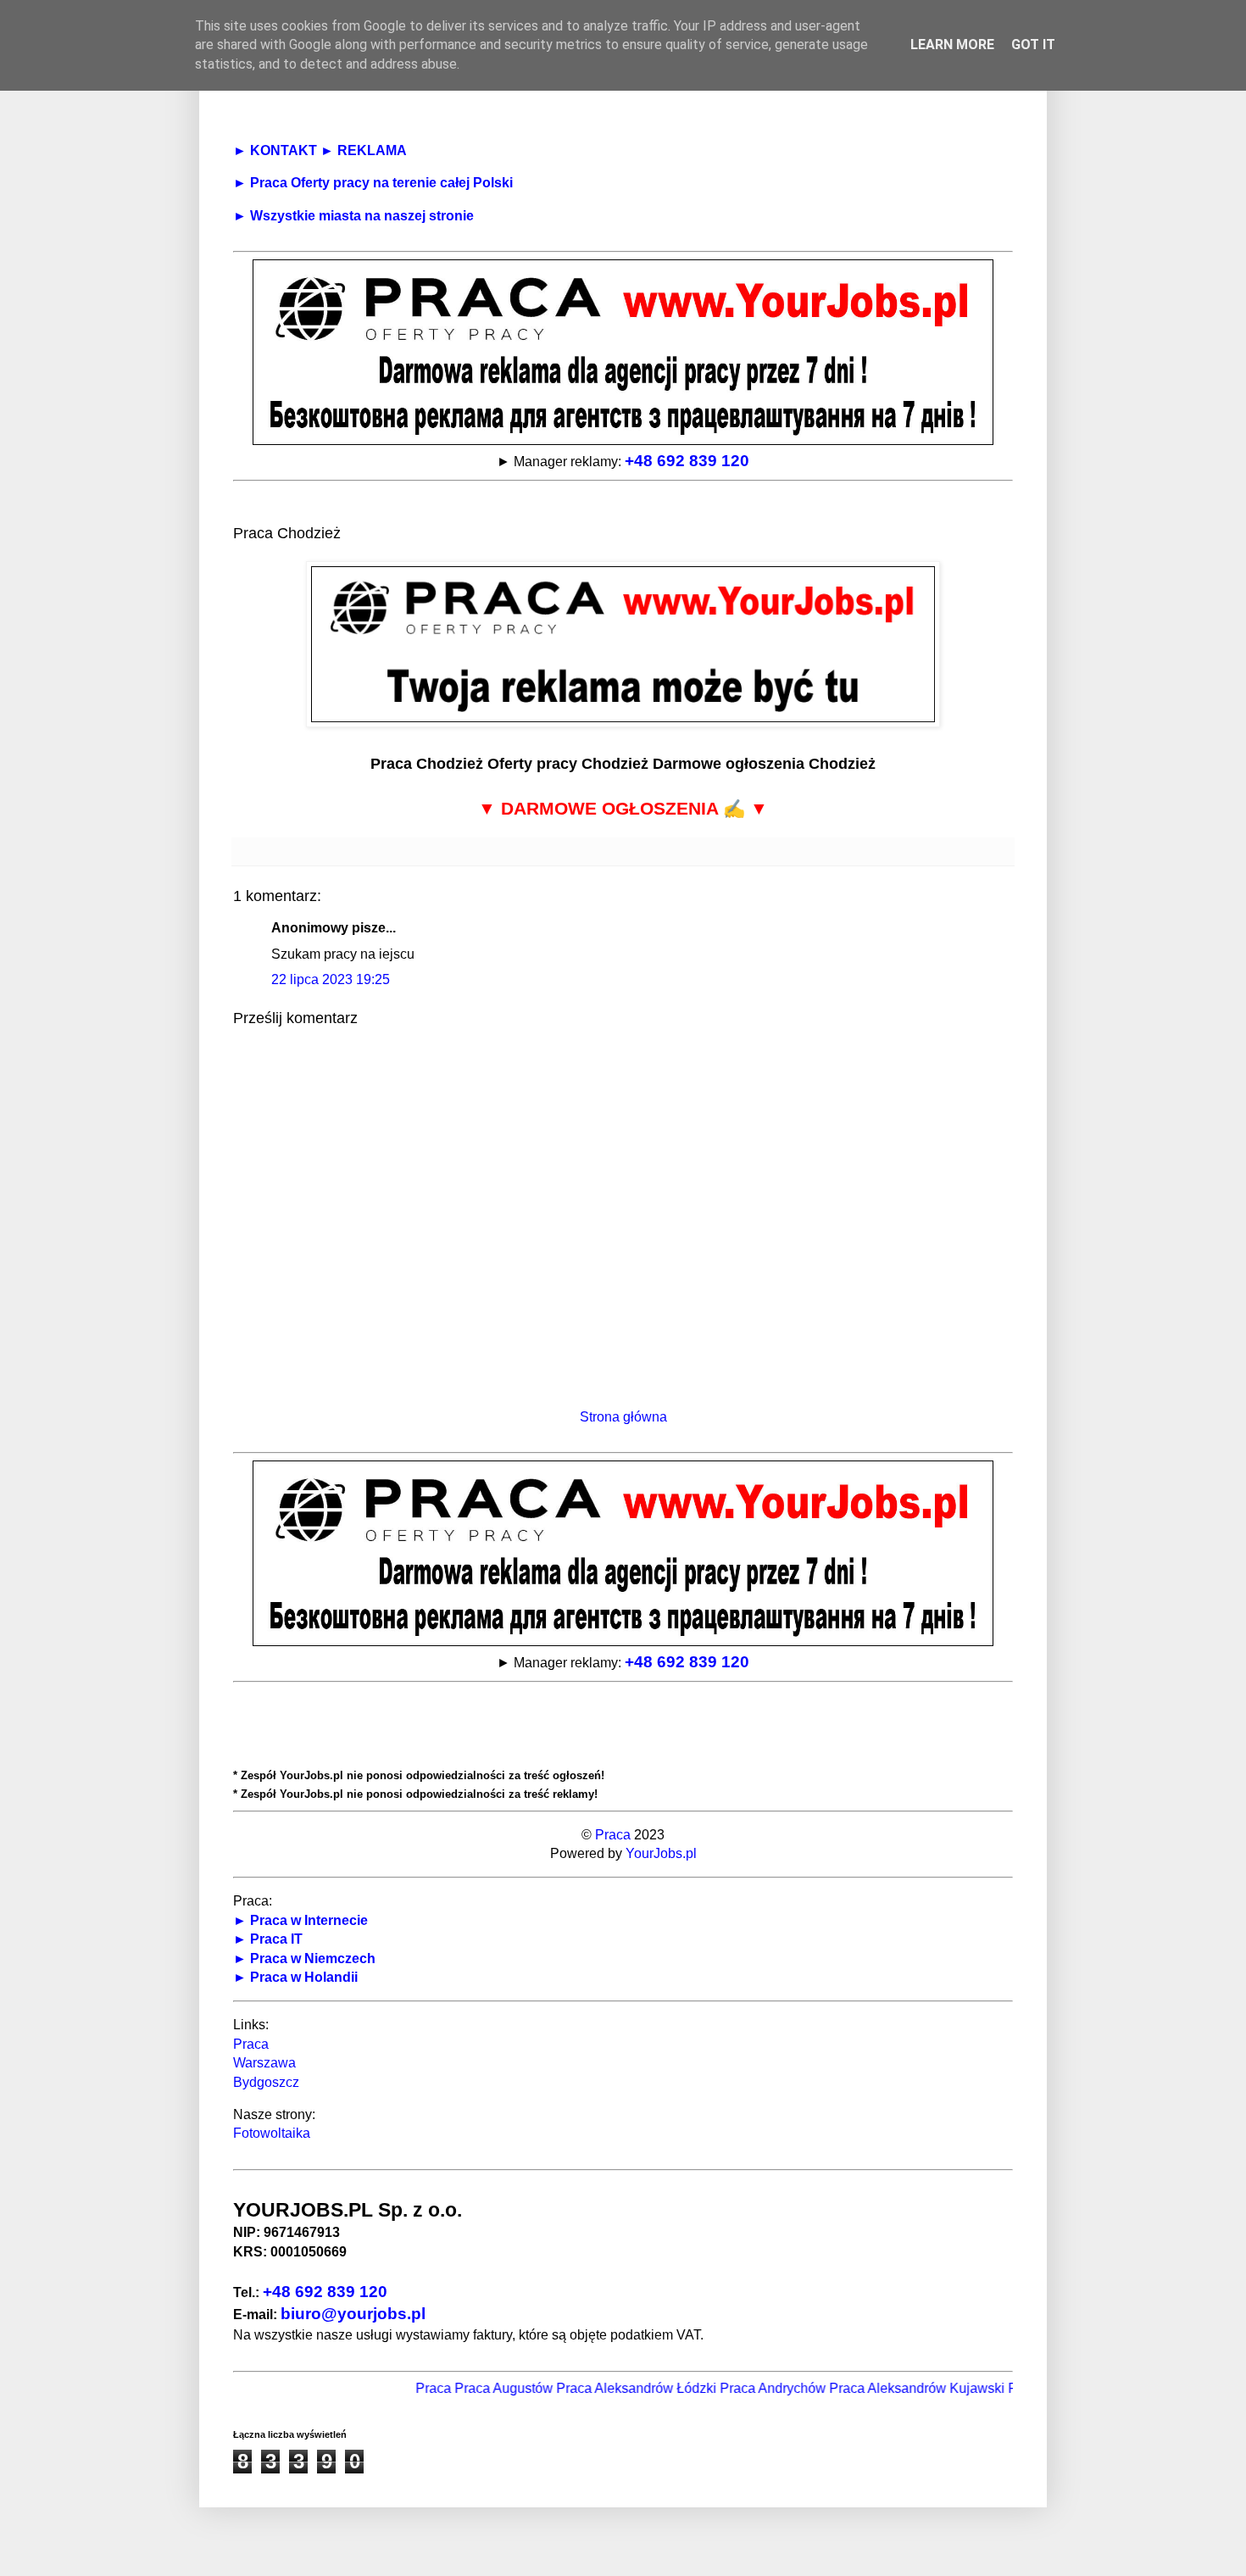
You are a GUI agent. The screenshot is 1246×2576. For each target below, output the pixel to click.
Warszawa (264, 2063)
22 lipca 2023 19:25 (331, 979)
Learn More (952, 45)
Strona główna (623, 1417)
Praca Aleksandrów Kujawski (880, 2388)
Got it (1033, 45)
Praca (613, 1835)
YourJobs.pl (661, 1853)
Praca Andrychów (736, 2388)
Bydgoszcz (266, 2082)
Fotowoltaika (272, 2133)
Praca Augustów (467, 2388)
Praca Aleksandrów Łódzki (600, 2388)
